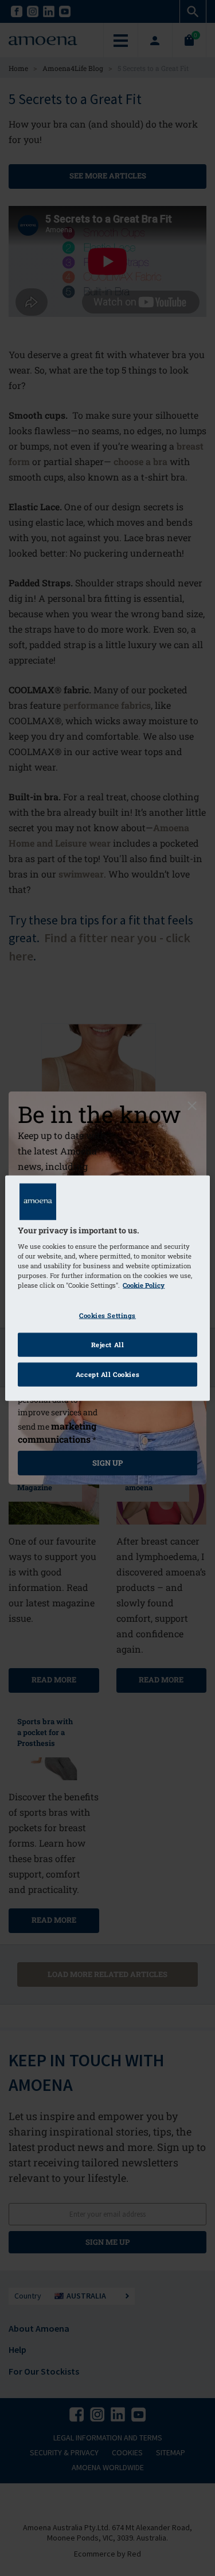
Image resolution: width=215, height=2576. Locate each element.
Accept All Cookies (107, 1374)
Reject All (108, 1345)
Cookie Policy (144, 1285)
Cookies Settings (107, 1315)
